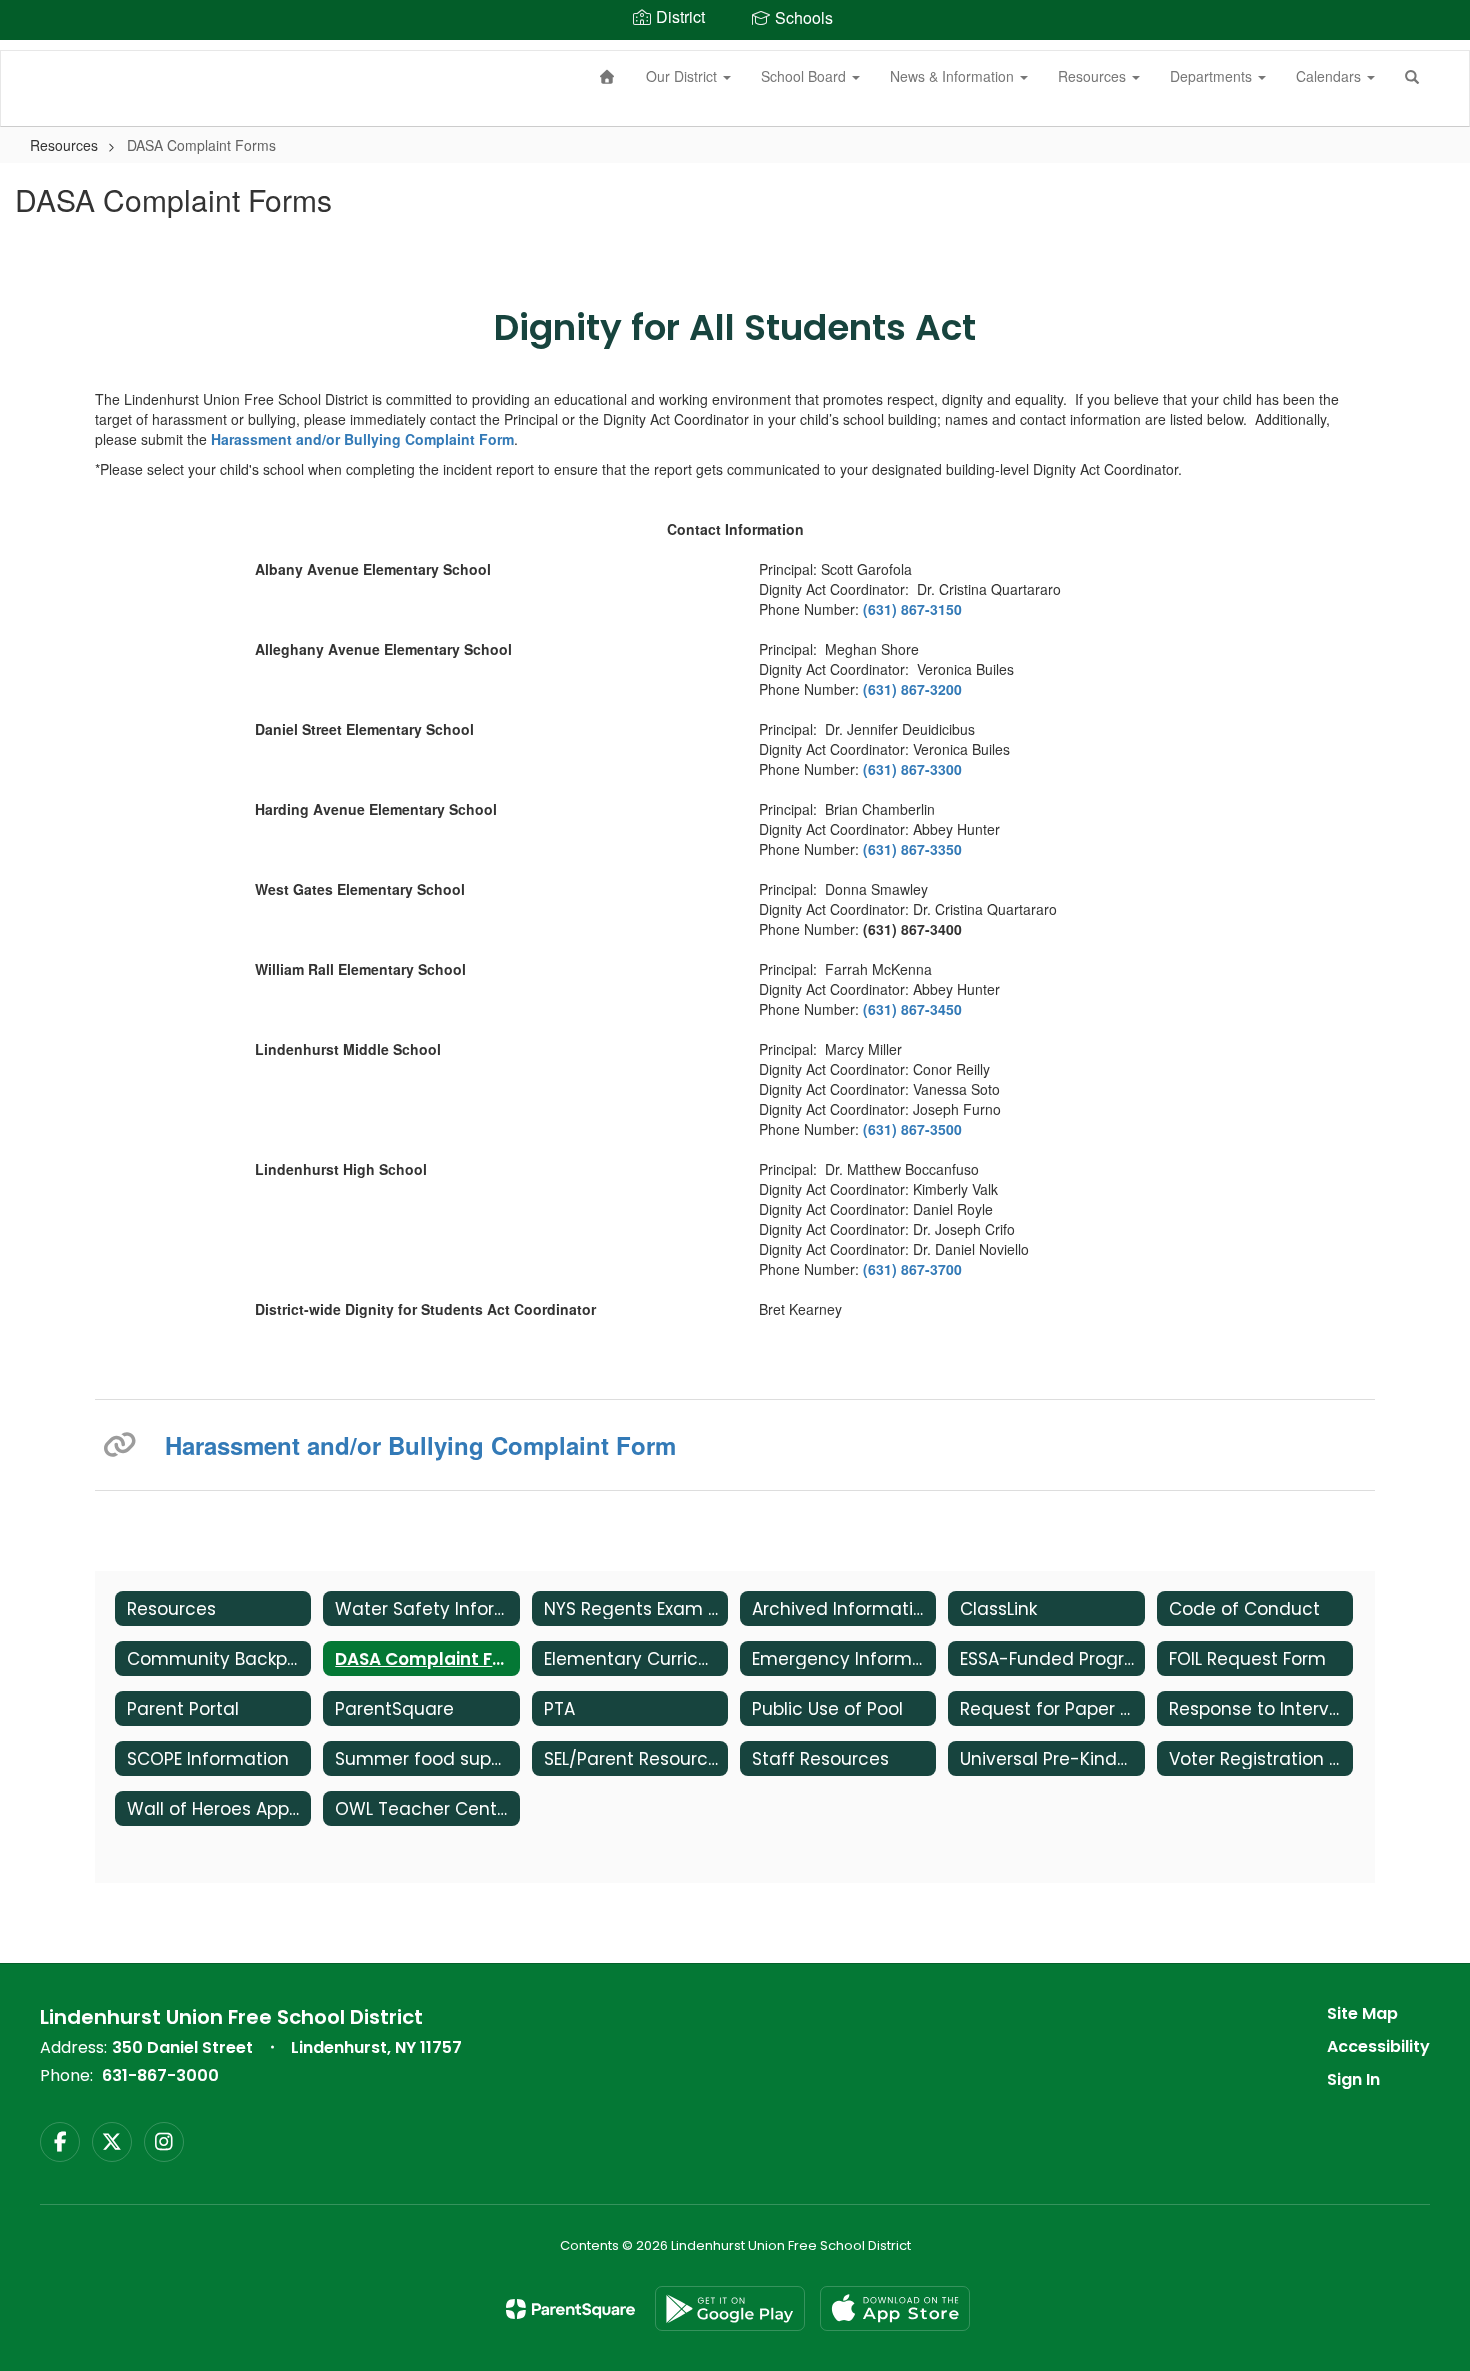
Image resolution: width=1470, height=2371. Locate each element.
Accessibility (1378, 2046)
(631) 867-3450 (914, 1009)
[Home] (608, 76)
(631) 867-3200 (912, 689)
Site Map (1362, 2013)
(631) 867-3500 (912, 1129)
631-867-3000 (160, 2075)
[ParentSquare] (570, 2309)
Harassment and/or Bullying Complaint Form (362, 439)
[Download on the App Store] (895, 2308)
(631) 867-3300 (912, 769)
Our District (683, 76)
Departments (1213, 76)
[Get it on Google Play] (730, 2308)
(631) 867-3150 (912, 609)
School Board (805, 76)
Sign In (1353, 2079)
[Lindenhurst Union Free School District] (31, 51)
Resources (1094, 76)
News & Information (954, 76)
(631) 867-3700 (912, 1269)
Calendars (1330, 76)
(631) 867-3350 (912, 849)
